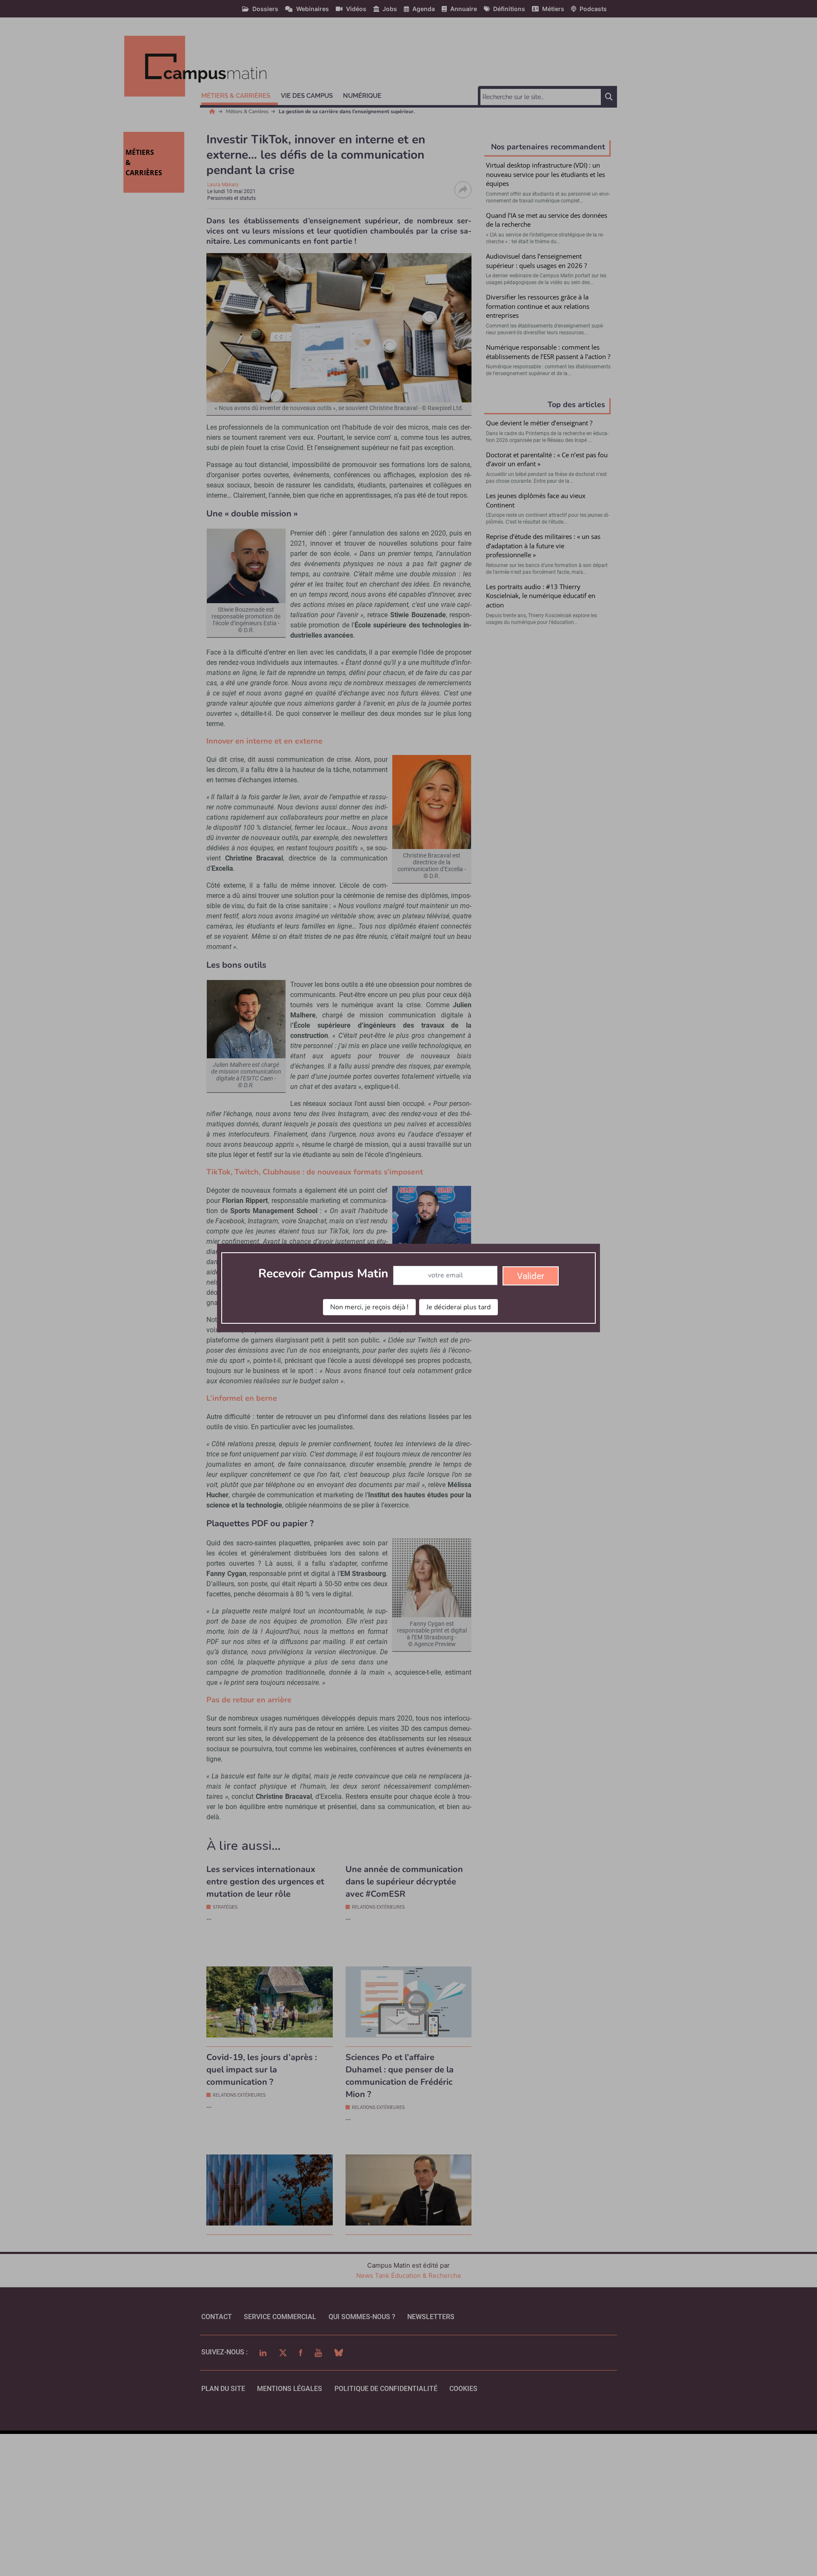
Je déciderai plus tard (458, 1307)
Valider (531, 1276)
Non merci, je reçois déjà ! (369, 1307)
